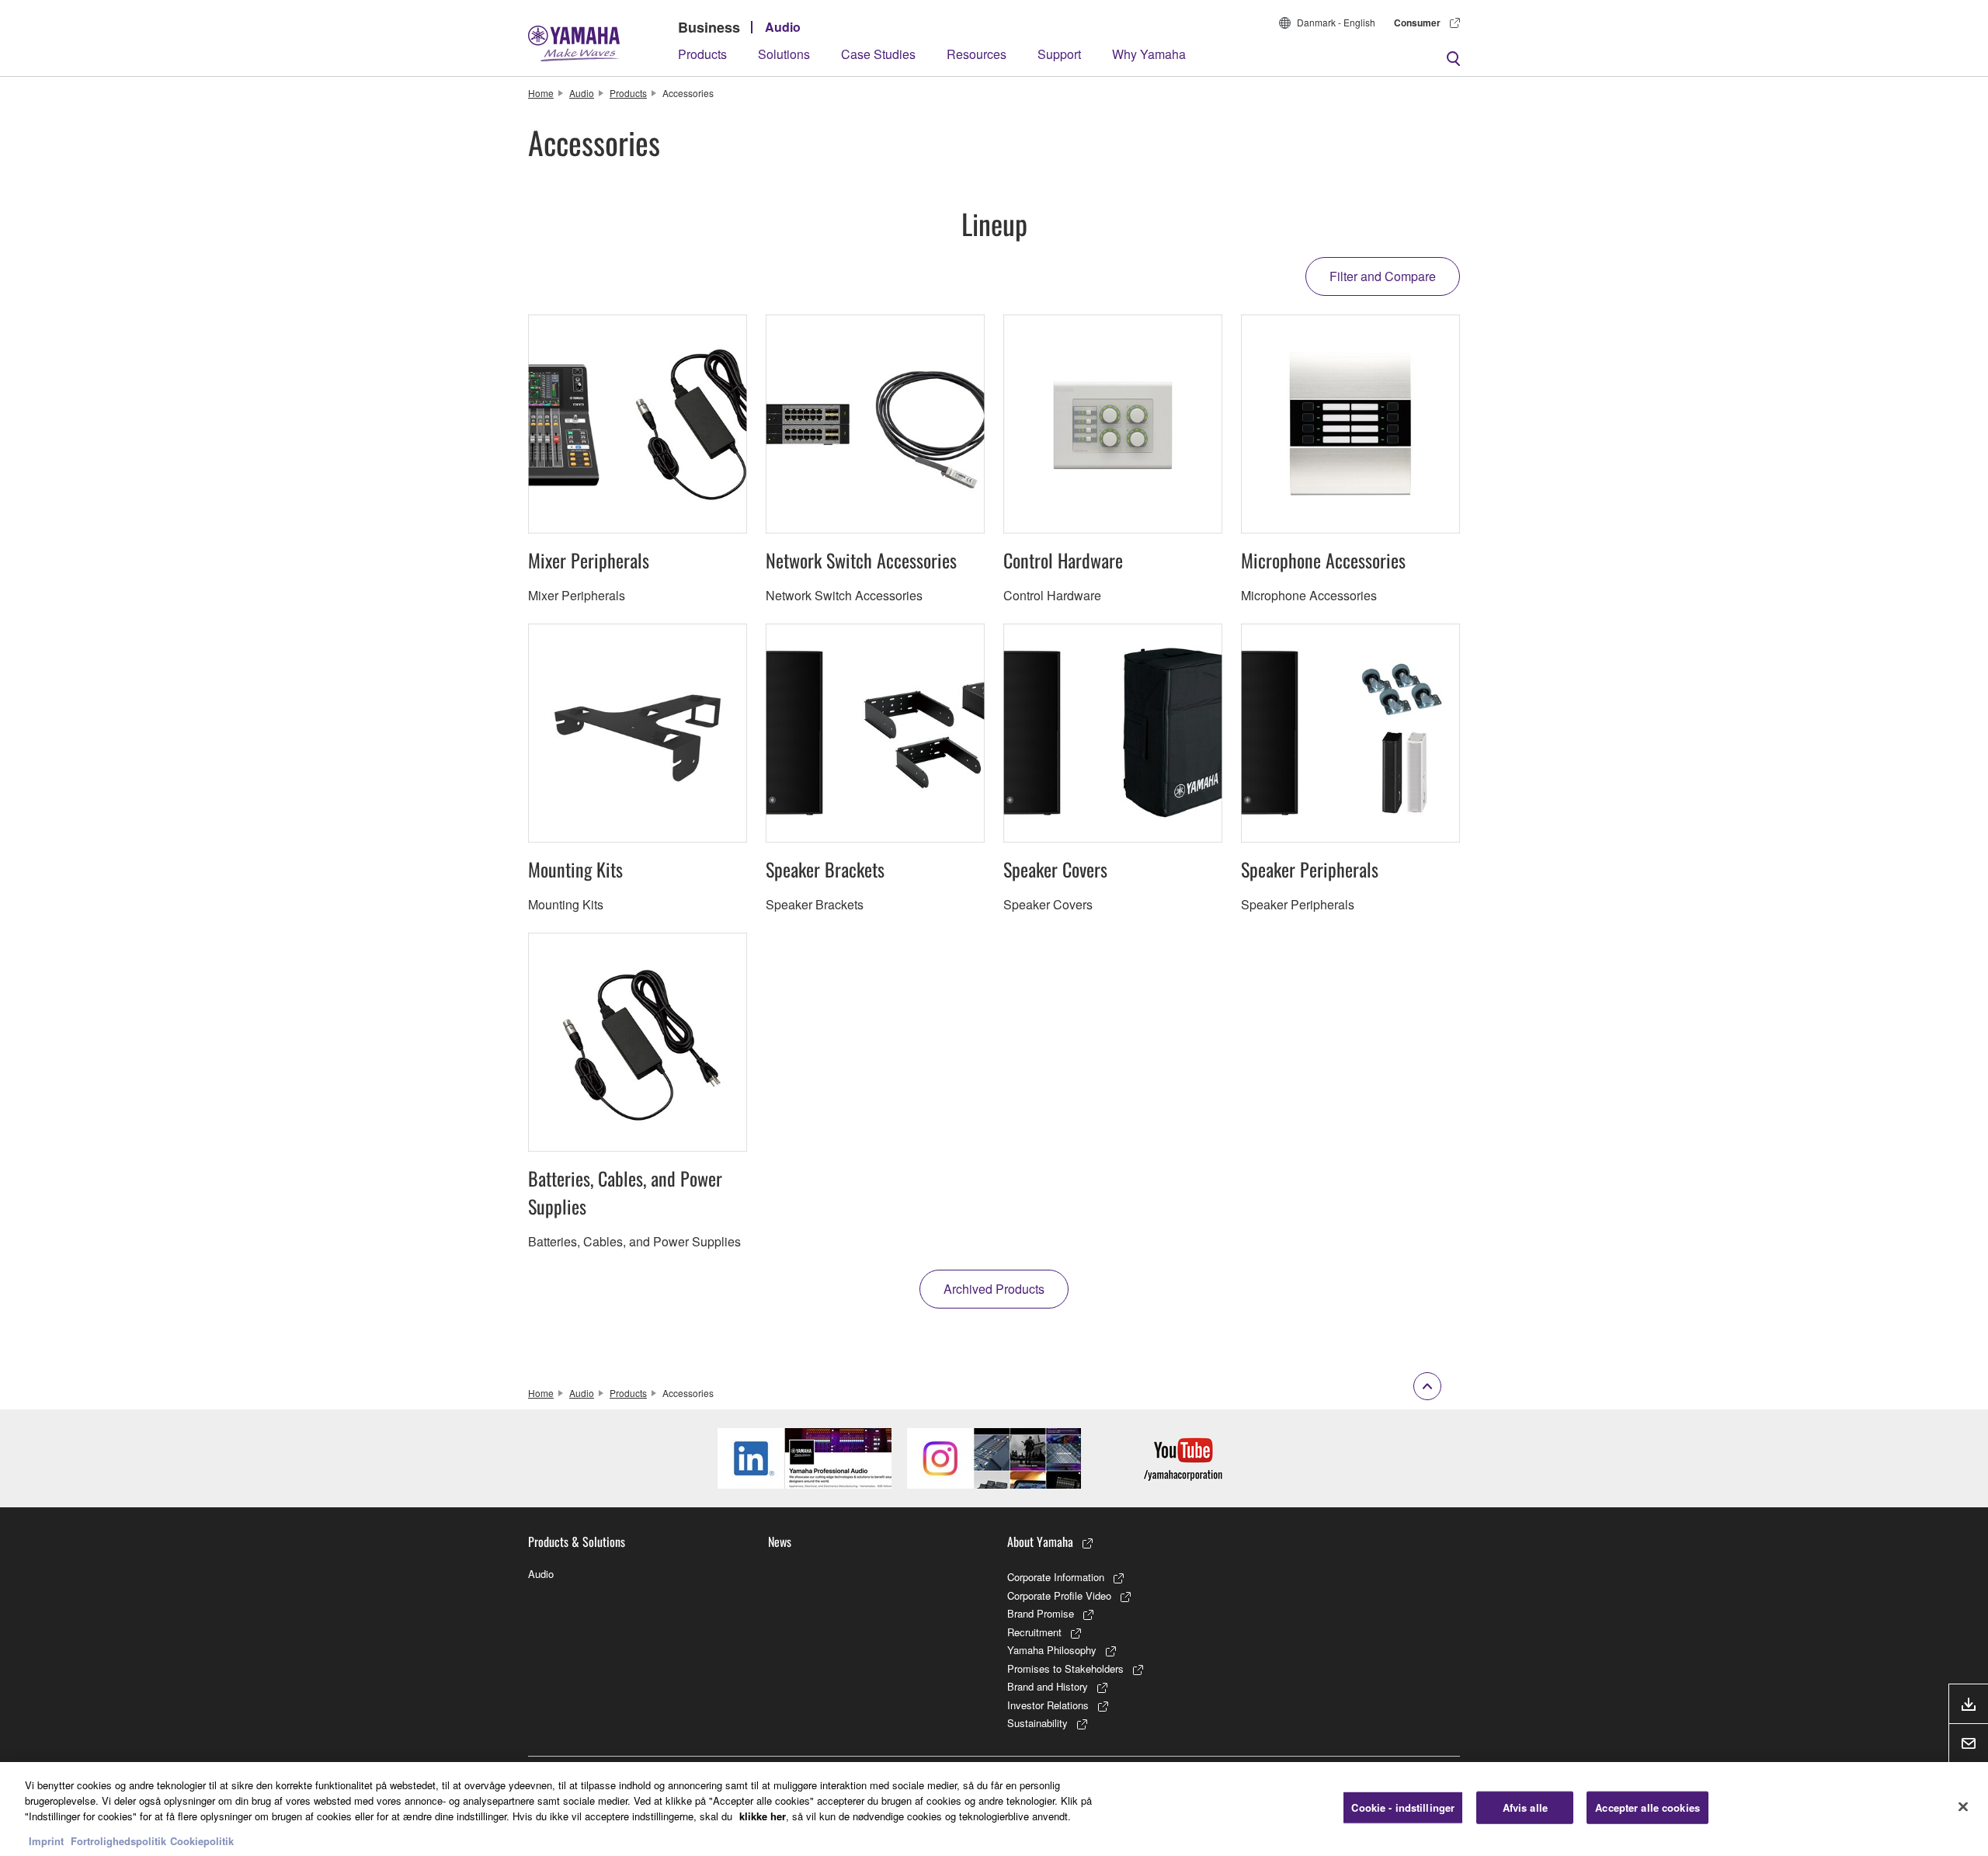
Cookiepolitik (202, 1840)
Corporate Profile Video (1059, 1595)
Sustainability (1037, 1723)
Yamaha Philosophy (1052, 1650)
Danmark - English (1336, 22)
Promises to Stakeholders (1065, 1668)
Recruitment (1034, 1632)
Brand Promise (1041, 1613)
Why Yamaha (1149, 54)
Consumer (1417, 23)
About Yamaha (1040, 1541)
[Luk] (1963, 1807)
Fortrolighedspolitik (118, 1840)
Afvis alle (1525, 1807)
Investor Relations (1048, 1705)
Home (541, 93)
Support (1059, 54)
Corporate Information (1056, 1577)
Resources (977, 54)
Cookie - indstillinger (1403, 1807)
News (780, 1541)
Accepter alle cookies (1647, 1807)
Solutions (784, 54)
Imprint (46, 1840)
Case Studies (878, 54)
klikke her (763, 1815)
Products (702, 54)
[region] (994, 1809)
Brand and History (1048, 1686)
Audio (783, 27)
